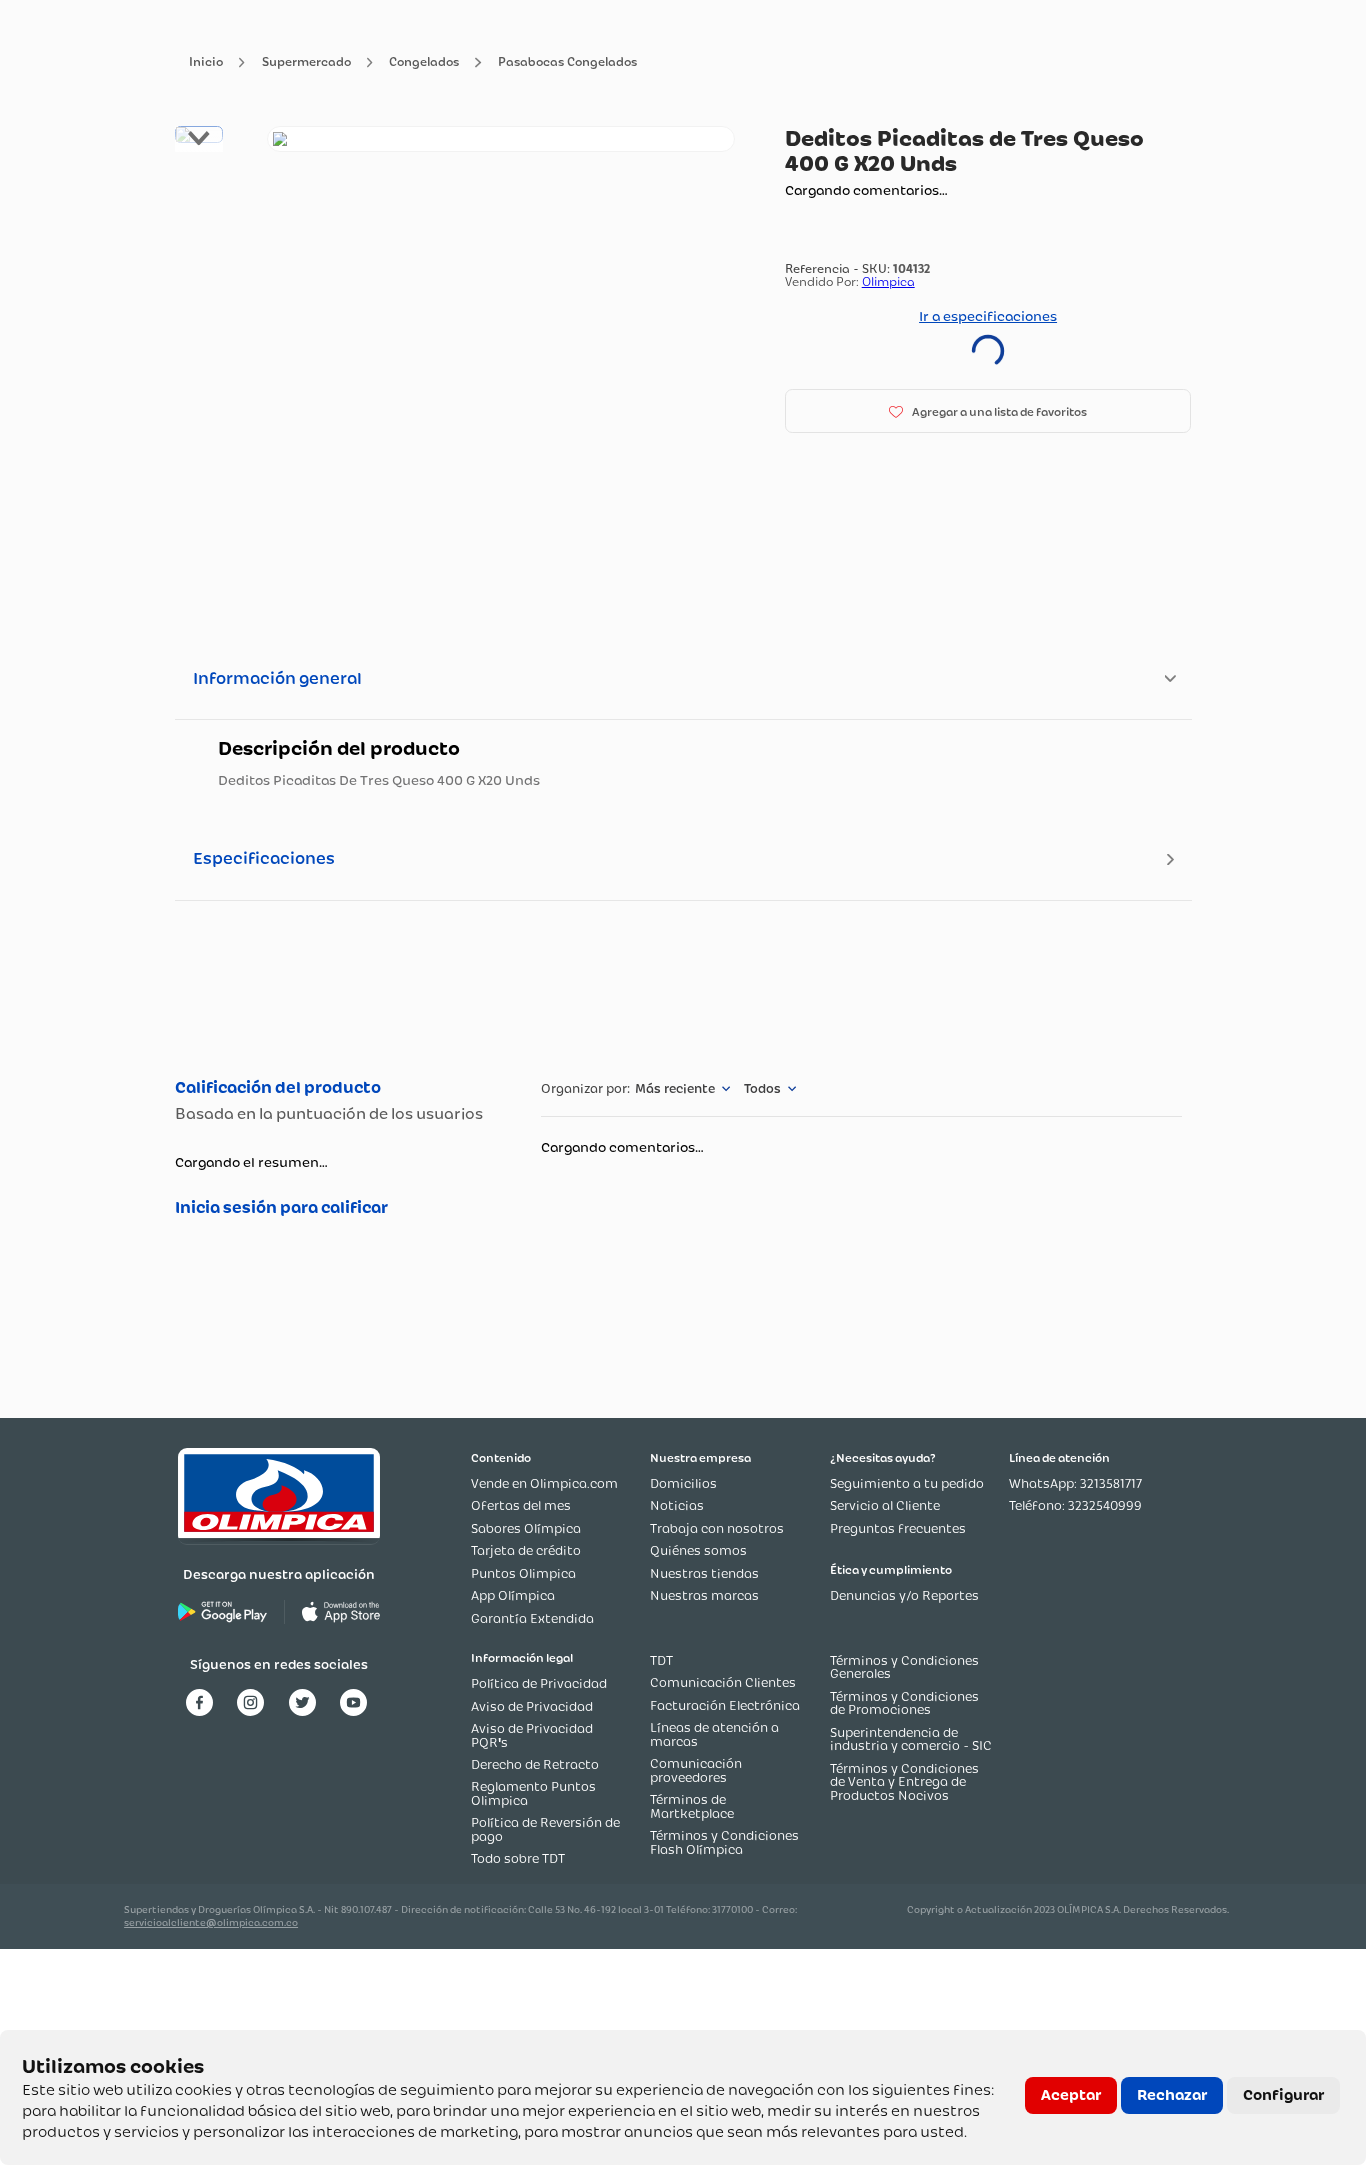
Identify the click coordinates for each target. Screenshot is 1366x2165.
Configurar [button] (1283, 2095)
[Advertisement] (682, 986)
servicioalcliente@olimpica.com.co (211, 1922)
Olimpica (888, 281)
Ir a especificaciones (988, 316)
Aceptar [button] (1071, 2095)
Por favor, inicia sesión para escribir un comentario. (337, 1208)
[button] (988, 411)
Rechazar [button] (1172, 2095)
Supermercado (306, 62)
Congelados (424, 62)
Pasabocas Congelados (567, 62)
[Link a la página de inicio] (206, 62)
